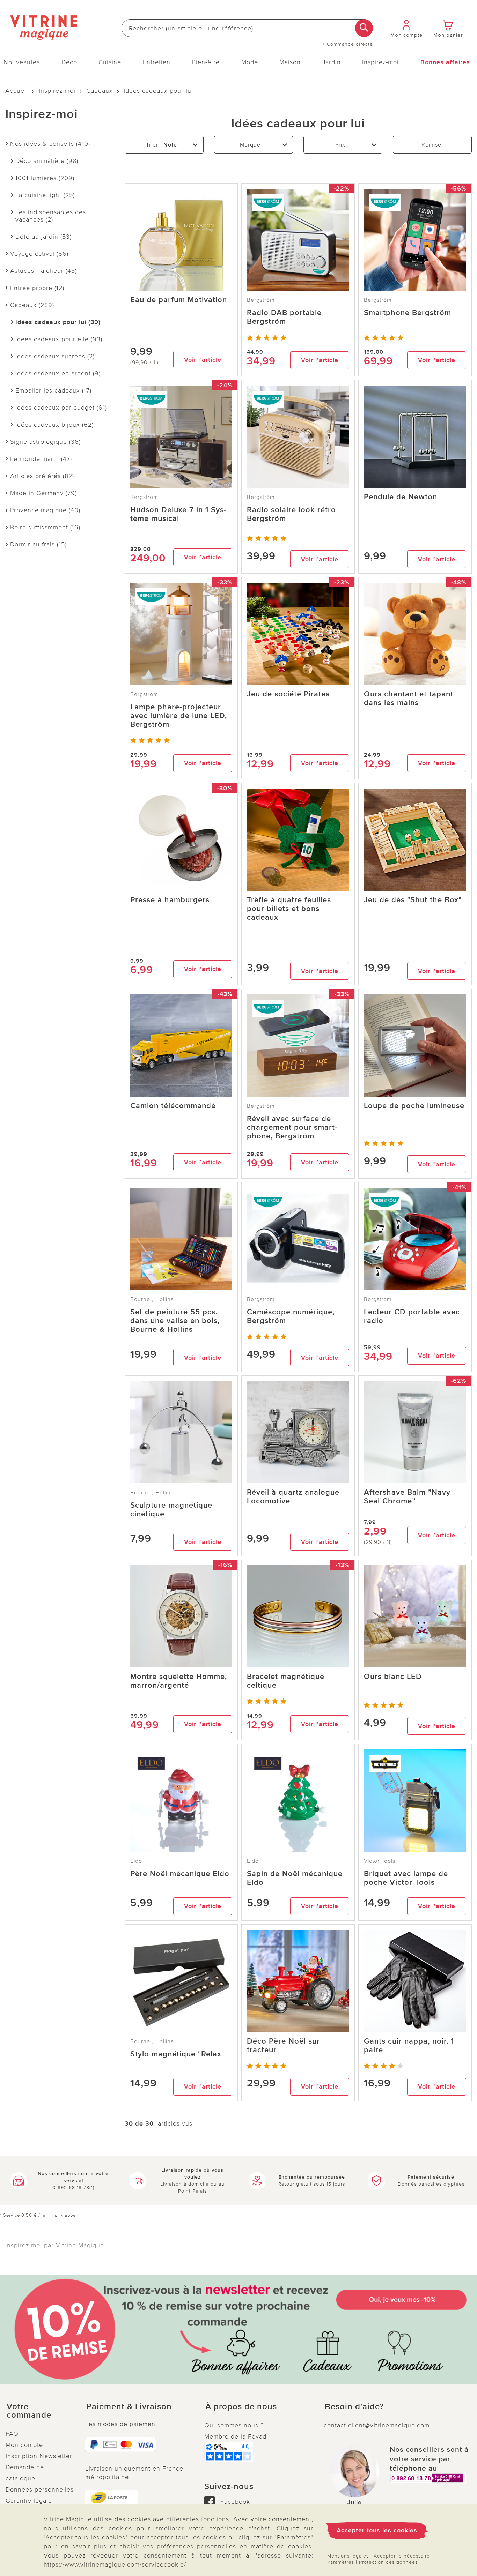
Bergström (261, 300)
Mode (250, 62)
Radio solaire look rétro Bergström (291, 514)
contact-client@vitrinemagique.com (377, 2425)
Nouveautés (22, 62)
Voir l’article (203, 360)
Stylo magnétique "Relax (176, 2054)
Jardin (332, 62)
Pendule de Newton (401, 497)
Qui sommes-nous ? (234, 2425)
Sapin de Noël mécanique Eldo (295, 1878)
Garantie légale (29, 2501)
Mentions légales (348, 2556)
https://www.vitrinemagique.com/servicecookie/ (115, 2564)
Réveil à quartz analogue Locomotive (293, 1497)
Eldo (136, 1861)
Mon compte (24, 2445)
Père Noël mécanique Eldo (180, 1874)
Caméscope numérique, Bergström (291, 1316)
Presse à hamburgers (170, 900)
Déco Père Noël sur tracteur (283, 2046)
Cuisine (110, 62)
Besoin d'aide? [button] (354, 2407)
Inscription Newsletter (39, 2456)
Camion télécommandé (173, 1106)
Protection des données (388, 2562)
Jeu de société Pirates (288, 694)
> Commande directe (348, 44)
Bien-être (206, 62)
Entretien (157, 62)
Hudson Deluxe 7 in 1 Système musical (178, 514)
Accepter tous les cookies (377, 2530)
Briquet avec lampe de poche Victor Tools (406, 1878)
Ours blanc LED (393, 1677)
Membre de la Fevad (235, 2436)
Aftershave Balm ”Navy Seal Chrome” (407, 1497)
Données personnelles (40, 2489)
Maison (290, 62)
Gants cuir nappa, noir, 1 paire (409, 2046)
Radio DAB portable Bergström (284, 317)
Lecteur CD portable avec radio (412, 1316)
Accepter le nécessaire (402, 2556)
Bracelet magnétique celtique (286, 1681)
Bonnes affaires (445, 62)
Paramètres (341, 2562)
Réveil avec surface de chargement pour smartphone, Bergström (292, 1128)
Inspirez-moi (380, 62)
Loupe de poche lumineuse (414, 1106)
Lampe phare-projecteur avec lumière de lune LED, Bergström (179, 716)
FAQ (12, 2434)
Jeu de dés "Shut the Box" (413, 900)
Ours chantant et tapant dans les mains (409, 699)
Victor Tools (380, 1861)
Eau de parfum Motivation (179, 300)
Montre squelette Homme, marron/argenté (179, 1681)
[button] (40, 2411)
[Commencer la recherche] (364, 28)
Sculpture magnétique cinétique (171, 1510)
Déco (69, 62)
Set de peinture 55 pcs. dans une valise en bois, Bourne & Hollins (175, 1321)
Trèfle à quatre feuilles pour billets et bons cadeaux (289, 909)
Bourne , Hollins (152, 1299)
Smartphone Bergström (408, 313)
